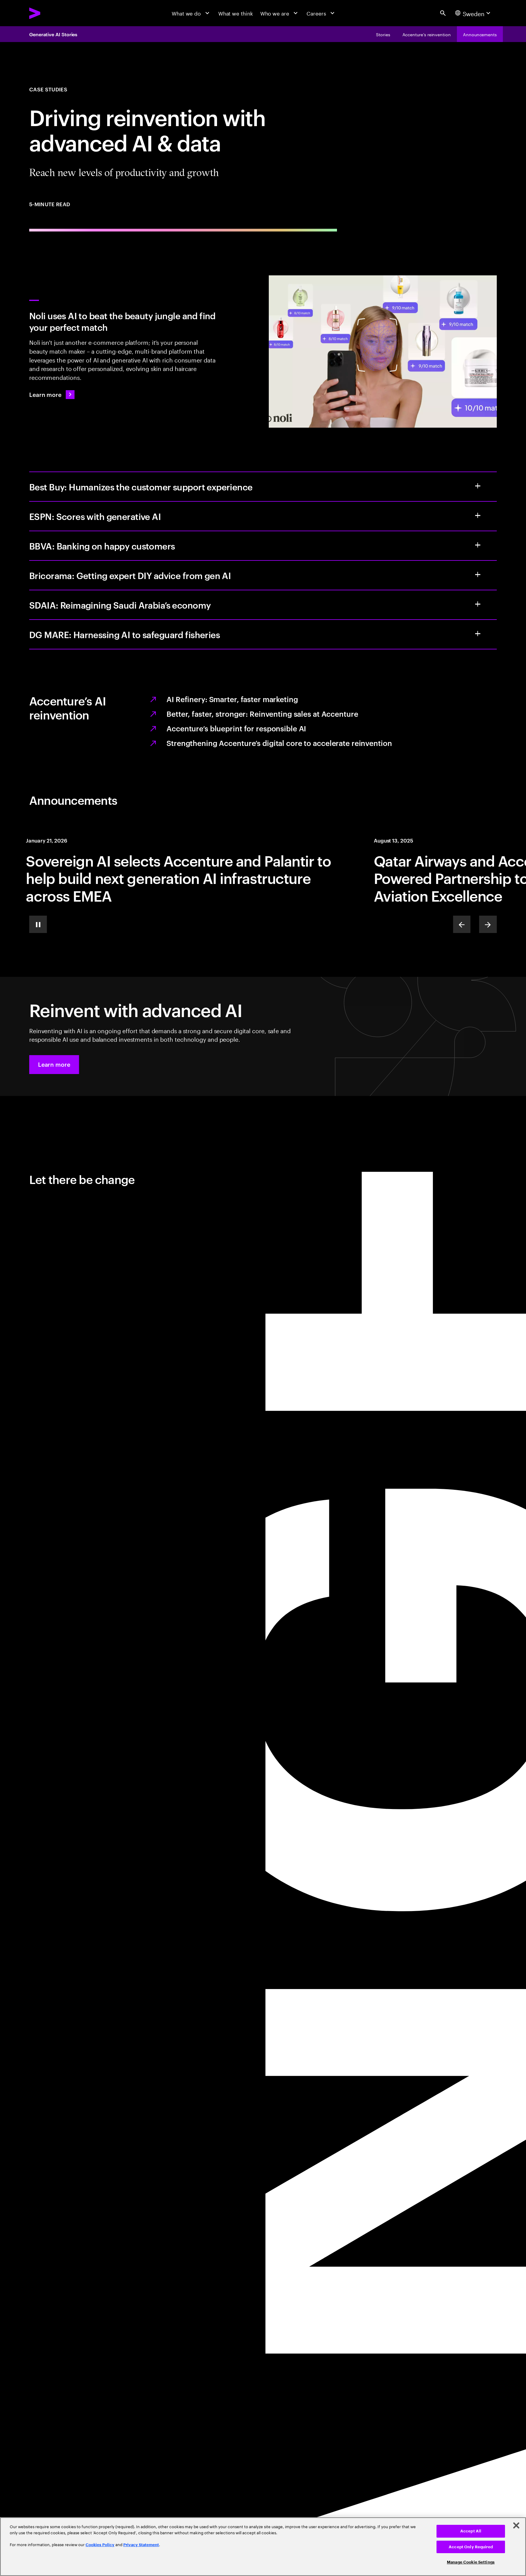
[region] (263, 2547)
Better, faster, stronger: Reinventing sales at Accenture (262, 714)
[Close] (516, 2525)
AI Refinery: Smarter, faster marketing (232, 699)
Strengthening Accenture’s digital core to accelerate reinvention (279, 743)
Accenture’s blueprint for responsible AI (236, 728)
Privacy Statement (141, 2545)
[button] (54, 1065)
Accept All (471, 2531)
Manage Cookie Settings (471, 2562)
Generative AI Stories (53, 34)
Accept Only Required (471, 2547)
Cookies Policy (100, 2545)
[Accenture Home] (51, 13)
